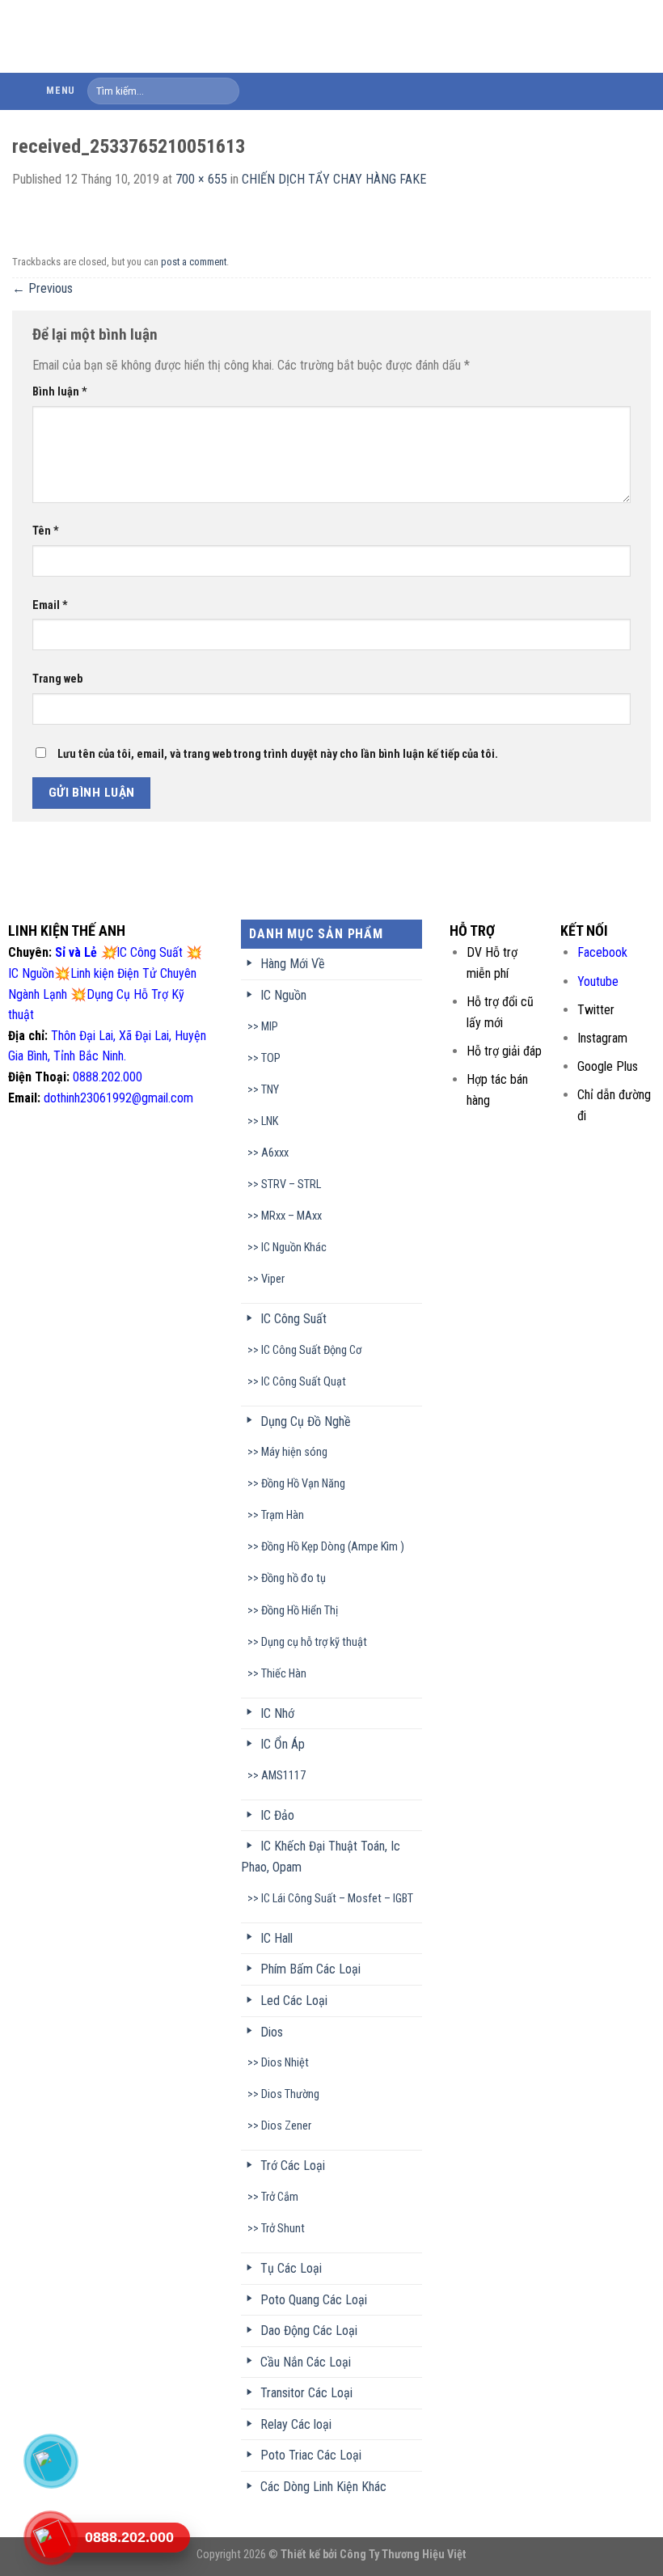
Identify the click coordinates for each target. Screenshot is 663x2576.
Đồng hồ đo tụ (293, 1578)
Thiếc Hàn (284, 1674)
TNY (270, 1090)
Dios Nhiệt (285, 2063)
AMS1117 (283, 1776)
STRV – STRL (291, 1184)
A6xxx (275, 1153)
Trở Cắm (280, 2197)
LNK (270, 1121)
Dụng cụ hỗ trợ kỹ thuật (314, 1642)
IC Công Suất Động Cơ (311, 1350)
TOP (271, 1058)
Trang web (57, 679)
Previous (42, 288)
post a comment (194, 262)
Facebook (602, 952)
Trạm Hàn (283, 1515)
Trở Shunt (283, 2229)
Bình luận (60, 392)
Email (50, 605)
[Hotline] (50, 2538)
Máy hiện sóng (294, 1452)
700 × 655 (201, 179)
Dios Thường (290, 2094)
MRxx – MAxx (291, 1216)
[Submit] (224, 91)
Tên (46, 531)
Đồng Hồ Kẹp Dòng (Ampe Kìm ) (333, 1547)
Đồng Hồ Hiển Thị (300, 1611)
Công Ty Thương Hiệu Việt (403, 2555)
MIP (270, 1027)
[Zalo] (50, 2461)
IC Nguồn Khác (294, 1248)
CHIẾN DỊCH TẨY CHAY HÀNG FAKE (334, 179)
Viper (273, 1279)
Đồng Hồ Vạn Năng (303, 1484)
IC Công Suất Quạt (304, 1382)
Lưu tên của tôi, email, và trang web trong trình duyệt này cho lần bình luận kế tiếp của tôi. (278, 754)
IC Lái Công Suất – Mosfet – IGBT (337, 1899)
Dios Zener (286, 2126)
